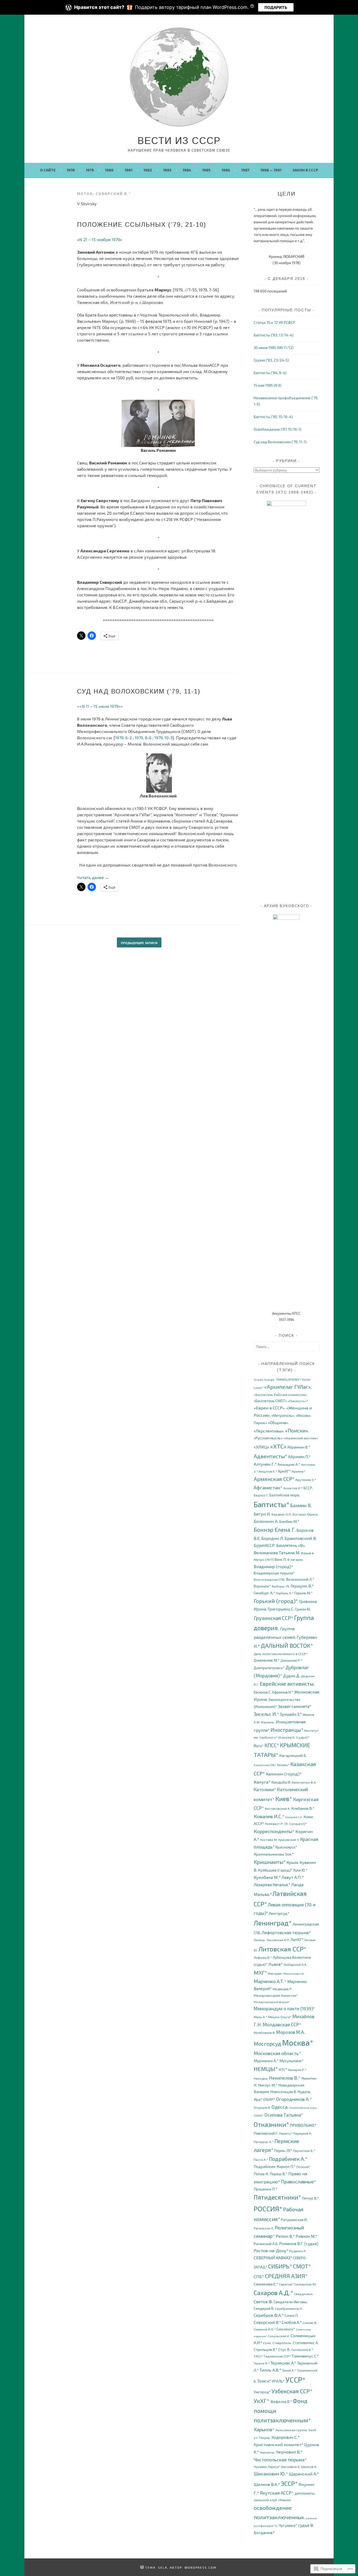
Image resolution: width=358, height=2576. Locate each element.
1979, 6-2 (123, 738)
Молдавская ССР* (282, 2024)
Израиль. (268, 1722)
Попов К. (261, 2174)
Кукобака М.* (267, 1877)
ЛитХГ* (297, 1939)
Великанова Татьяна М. (277, 1553)
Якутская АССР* (277, 2493)
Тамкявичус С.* (305, 2356)
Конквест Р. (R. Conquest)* (286, 1824)
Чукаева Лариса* (267, 2467)
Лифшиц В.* (263, 1958)
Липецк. (260, 1940)
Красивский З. (289, 1840)
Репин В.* (285, 2236)
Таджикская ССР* (277, 2356)
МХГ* (260, 1972)
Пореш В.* (279, 2174)
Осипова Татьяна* (284, 2115)
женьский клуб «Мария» (273, 2500)
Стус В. (284, 2349)
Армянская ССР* (274, 1479)
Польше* (303, 2167)
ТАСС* (258, 2356)
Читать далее (93, 877)
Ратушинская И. (294, 2220)
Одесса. (280, 2107)
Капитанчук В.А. (304, 1782)
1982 (148, 170)
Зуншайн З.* (291, 1714)
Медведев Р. (283, 1989)
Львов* (276, 1964)
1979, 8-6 (143, 738)
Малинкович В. (294, 1973)
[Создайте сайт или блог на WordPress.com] (142, 2567)
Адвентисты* (270, 1456)
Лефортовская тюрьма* (286, 1932)
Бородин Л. (273, 1538)
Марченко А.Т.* (270, 1981)
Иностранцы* (287, 1730)
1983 (167, 170)
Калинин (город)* (284, 1774)
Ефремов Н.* (283, 1692)
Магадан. (275, 1973)
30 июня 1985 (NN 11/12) (274, 348)
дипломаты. (305, 2493)
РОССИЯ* (268, 2209)
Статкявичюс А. (306, 2343)
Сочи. (267, 2343)
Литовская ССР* (282, 1949)
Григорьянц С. (281, 1609)
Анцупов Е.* (268, 1471)
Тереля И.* (262, 2363)
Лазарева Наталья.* (272, 1884)
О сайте (48, 170)
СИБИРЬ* (280, 2266)
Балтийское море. (285, 1495)
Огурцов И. (262, 2108)
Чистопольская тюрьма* (280, 2460)
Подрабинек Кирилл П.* (275, 2166)
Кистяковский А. (278, 1809)
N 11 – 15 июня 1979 (100, 706)
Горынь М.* (303, 1593)
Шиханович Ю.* (271, 2474)
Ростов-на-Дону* (271, 2250)
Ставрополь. (282, 2343)
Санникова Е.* (266, 2284)
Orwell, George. (264, 1379)
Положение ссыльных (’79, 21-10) (142, 224)
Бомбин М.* (289, 1521)
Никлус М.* (268, 2085)
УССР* (295, 2380)
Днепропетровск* (269, 1668)
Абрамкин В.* (299, 1447)
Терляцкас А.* (283, 2363)
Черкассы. (267, 2452)
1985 (206, 170)
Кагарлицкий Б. (293, 1755)
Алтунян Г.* (265, 1464)
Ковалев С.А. (294, 1817)
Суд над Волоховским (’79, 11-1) (139, 691)
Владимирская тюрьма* (274, 1573)
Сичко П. (292, 2315)
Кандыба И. (281, 1782)
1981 (128, 170)
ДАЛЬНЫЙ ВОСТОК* (287, 1645)
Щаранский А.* (304, 2474)
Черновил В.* (289, 2452)
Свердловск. (304, 2294)
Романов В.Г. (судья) (299, 2243)
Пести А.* (261, 2160)
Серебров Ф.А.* (269, 2315)
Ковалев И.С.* (269, 1816)
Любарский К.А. (295, 1965)
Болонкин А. (266, 1521)
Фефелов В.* (281, 2402)
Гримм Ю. (303, 1609)
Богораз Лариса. (305, 1514)
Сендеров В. (264, 2308)
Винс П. (281, 1559)
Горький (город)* (276, 1601)
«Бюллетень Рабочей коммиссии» (280, 1395)
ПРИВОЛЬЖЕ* (303, 2125)
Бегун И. (262, 1514)
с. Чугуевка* (286, 2525)
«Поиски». (297, 1431)
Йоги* (259, 1746)
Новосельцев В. (284, 2092)
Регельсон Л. (264, 2228)
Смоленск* (286, 2329)
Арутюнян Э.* (306, 1480)
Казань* (283, 1765)
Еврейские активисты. (287, 1684)
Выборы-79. (281, 1586)
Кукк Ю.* (300, 1870)
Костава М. (269, 1840)
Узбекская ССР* (292, 2391)
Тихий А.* (289, 2370)
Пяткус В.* (310, 2198)
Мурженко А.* (266, 2061)
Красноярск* (286, 1847)
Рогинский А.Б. (266, 2244)
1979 (90, 170)
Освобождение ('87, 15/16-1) (278, 429)
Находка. (261, 2078)
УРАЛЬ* (278, 2381)
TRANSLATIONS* (288, 1379)
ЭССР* (289, 2483)
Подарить (276, 7)
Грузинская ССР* (273, 1618)
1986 (226, 170)
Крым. (293, 1862)
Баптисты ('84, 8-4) (270, 373)
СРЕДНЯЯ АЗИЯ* (286, 2276)
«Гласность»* (298, 1401)
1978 (71, 170)
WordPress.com (200, 2567)
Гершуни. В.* (302, 1586)
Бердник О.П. (282, 1514)
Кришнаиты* (270, 1862)
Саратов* (286, 2284)
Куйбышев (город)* (275, 1870)
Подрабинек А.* (288, 2159)
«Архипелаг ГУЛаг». (288, 1387)
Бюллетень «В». (291, 1545)
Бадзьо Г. (261, 1495)
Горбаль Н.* (285, 1593)
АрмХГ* (284, 1471)
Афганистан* (268, 1487)
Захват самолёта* (295, 1706)
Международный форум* (272, 2002)
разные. (312, 2518)
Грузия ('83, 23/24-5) (271, 360)
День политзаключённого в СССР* (281, 1654)
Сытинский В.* (302, 2350)
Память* (286, 2133)
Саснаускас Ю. (305, 2284)
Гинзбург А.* (264, 1593)
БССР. (308, 1488)
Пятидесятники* (277, 2197)
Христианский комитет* (278, 2444)
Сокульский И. (279, 2336)
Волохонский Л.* (300, 1579)
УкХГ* (262, 2401)
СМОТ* (302, 2266)
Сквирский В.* (267, 2322)
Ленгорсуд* (279, 1913)
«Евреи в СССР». (270, 1408)
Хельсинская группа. (292, 2430)
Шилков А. (309, 2467)
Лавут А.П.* (293, 1877)
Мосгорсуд (267, 2044)
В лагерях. (296, 1560)
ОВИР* (269, 2099)
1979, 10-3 (163, 738)
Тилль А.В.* (270, 2370)
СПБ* (259, 2276)
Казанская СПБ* (265, 1765)
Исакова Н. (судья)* (294, 1737)
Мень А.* (261, 2017)
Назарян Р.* (297, 2070)
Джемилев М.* (267, 1660)
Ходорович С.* (286, 2437)
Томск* (264, 2381)
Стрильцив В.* (266, 2349)
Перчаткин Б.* (304, 2151)
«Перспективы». (269, 1431)
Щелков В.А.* (267, 2484)
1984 (187, 170)
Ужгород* (262, 2392)
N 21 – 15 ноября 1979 (100, 239)
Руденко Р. (298, 2251)
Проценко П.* (265, 2189)
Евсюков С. (263, 1692)
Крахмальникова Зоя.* (274, 1854)
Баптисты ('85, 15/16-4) (273, 417)
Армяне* (298, 1471)
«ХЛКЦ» (262, 1447)
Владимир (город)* (274, 1566)
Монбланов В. (265, 2033)
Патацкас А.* (264, 2142)
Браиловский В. (301, 1538)
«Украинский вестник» (301, 1438)
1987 (245, 170)
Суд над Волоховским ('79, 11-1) (280, 442)
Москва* (298, 2043)
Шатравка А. (291, 2467)
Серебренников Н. (289, 2309)
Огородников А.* (294, 2099)
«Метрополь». (283, 1415)
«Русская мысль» (268, 1438)
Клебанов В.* (303, 1808)
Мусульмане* (291, 2061)
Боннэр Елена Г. (275, 1529)
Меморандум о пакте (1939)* (284, 2008)
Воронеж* (262, 1586)
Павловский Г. (266, 2133)
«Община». (278, 1422)
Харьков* (264, 2429)
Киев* (284, 1799)
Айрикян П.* (299, 1456)
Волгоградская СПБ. (270, 1580)
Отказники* (271, 2124)
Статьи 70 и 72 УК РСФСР (274, 322)
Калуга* (262, 1782)
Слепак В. (310, 2323)
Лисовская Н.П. (278, 1940)
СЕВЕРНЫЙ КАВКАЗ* (273, 2258)
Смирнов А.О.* (265, 2329)
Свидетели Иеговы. (291, 2302)
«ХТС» (278, 1446)
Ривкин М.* (306, 2236)
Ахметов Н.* (293, 1488)
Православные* (299, 2181)
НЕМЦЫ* (266, 2069)
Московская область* (277, 2053)
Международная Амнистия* (276, 1995)
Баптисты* (272, 1504)
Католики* (265, 1789)
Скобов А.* (292, 2322)
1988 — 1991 (271, 170)
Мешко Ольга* (280, 2017)
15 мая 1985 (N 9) (268, 385)
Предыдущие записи (139, 943)
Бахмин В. (301, 1505)
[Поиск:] (286, 1347)
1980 (109, 170)
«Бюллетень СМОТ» (270, 1401)
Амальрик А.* (289, 1464)
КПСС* (272, 1745)
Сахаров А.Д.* (273, 2293)
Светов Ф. (263, 2302)
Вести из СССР (179, 141)
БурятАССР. (265, 1545)
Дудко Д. (292, 1676)
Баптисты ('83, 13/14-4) (274, 335)
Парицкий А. (303, 2133)
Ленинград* (273, 1923)
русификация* (264, 2526)
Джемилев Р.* (291, 1660)
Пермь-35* (283, 2150)
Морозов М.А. (291, 2032)
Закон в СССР (305, 170)
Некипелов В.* (285, 2078)
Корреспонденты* (274, 1831)
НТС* (283, 2070)
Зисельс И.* (266, 1714)
